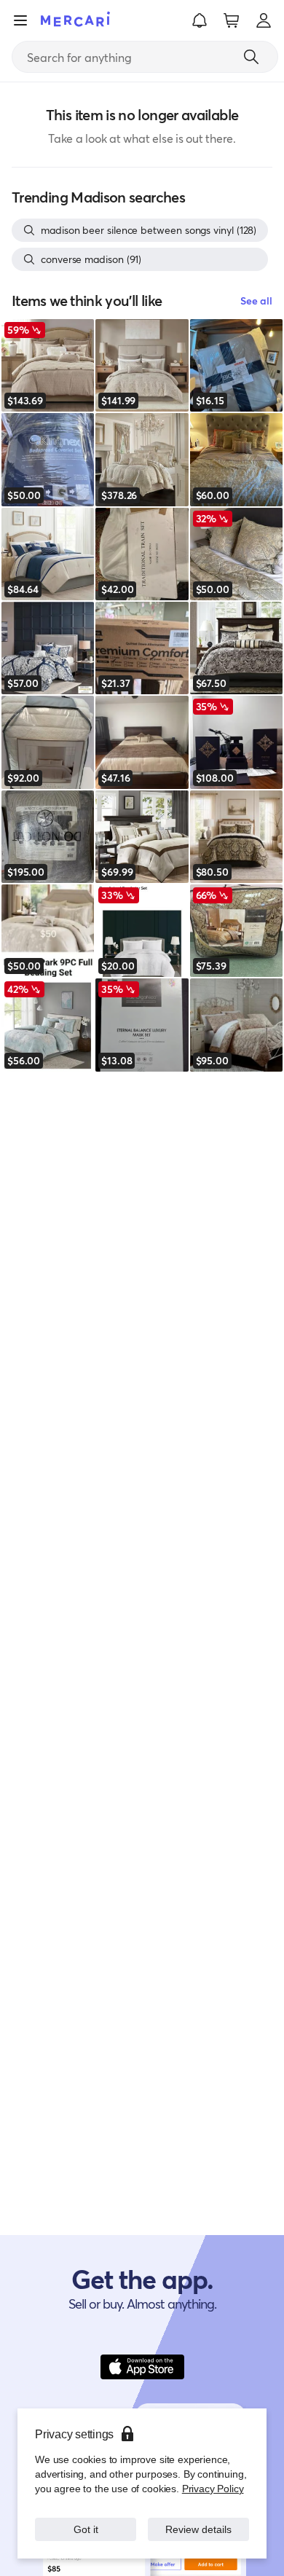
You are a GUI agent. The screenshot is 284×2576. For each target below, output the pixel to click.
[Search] (251, 57)
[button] (200, 20)
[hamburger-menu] (20, 20)
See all (256, 301)
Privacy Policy (213, 2488)
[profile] (264, 20)
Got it (86, 2529)
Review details (199, 2529)
